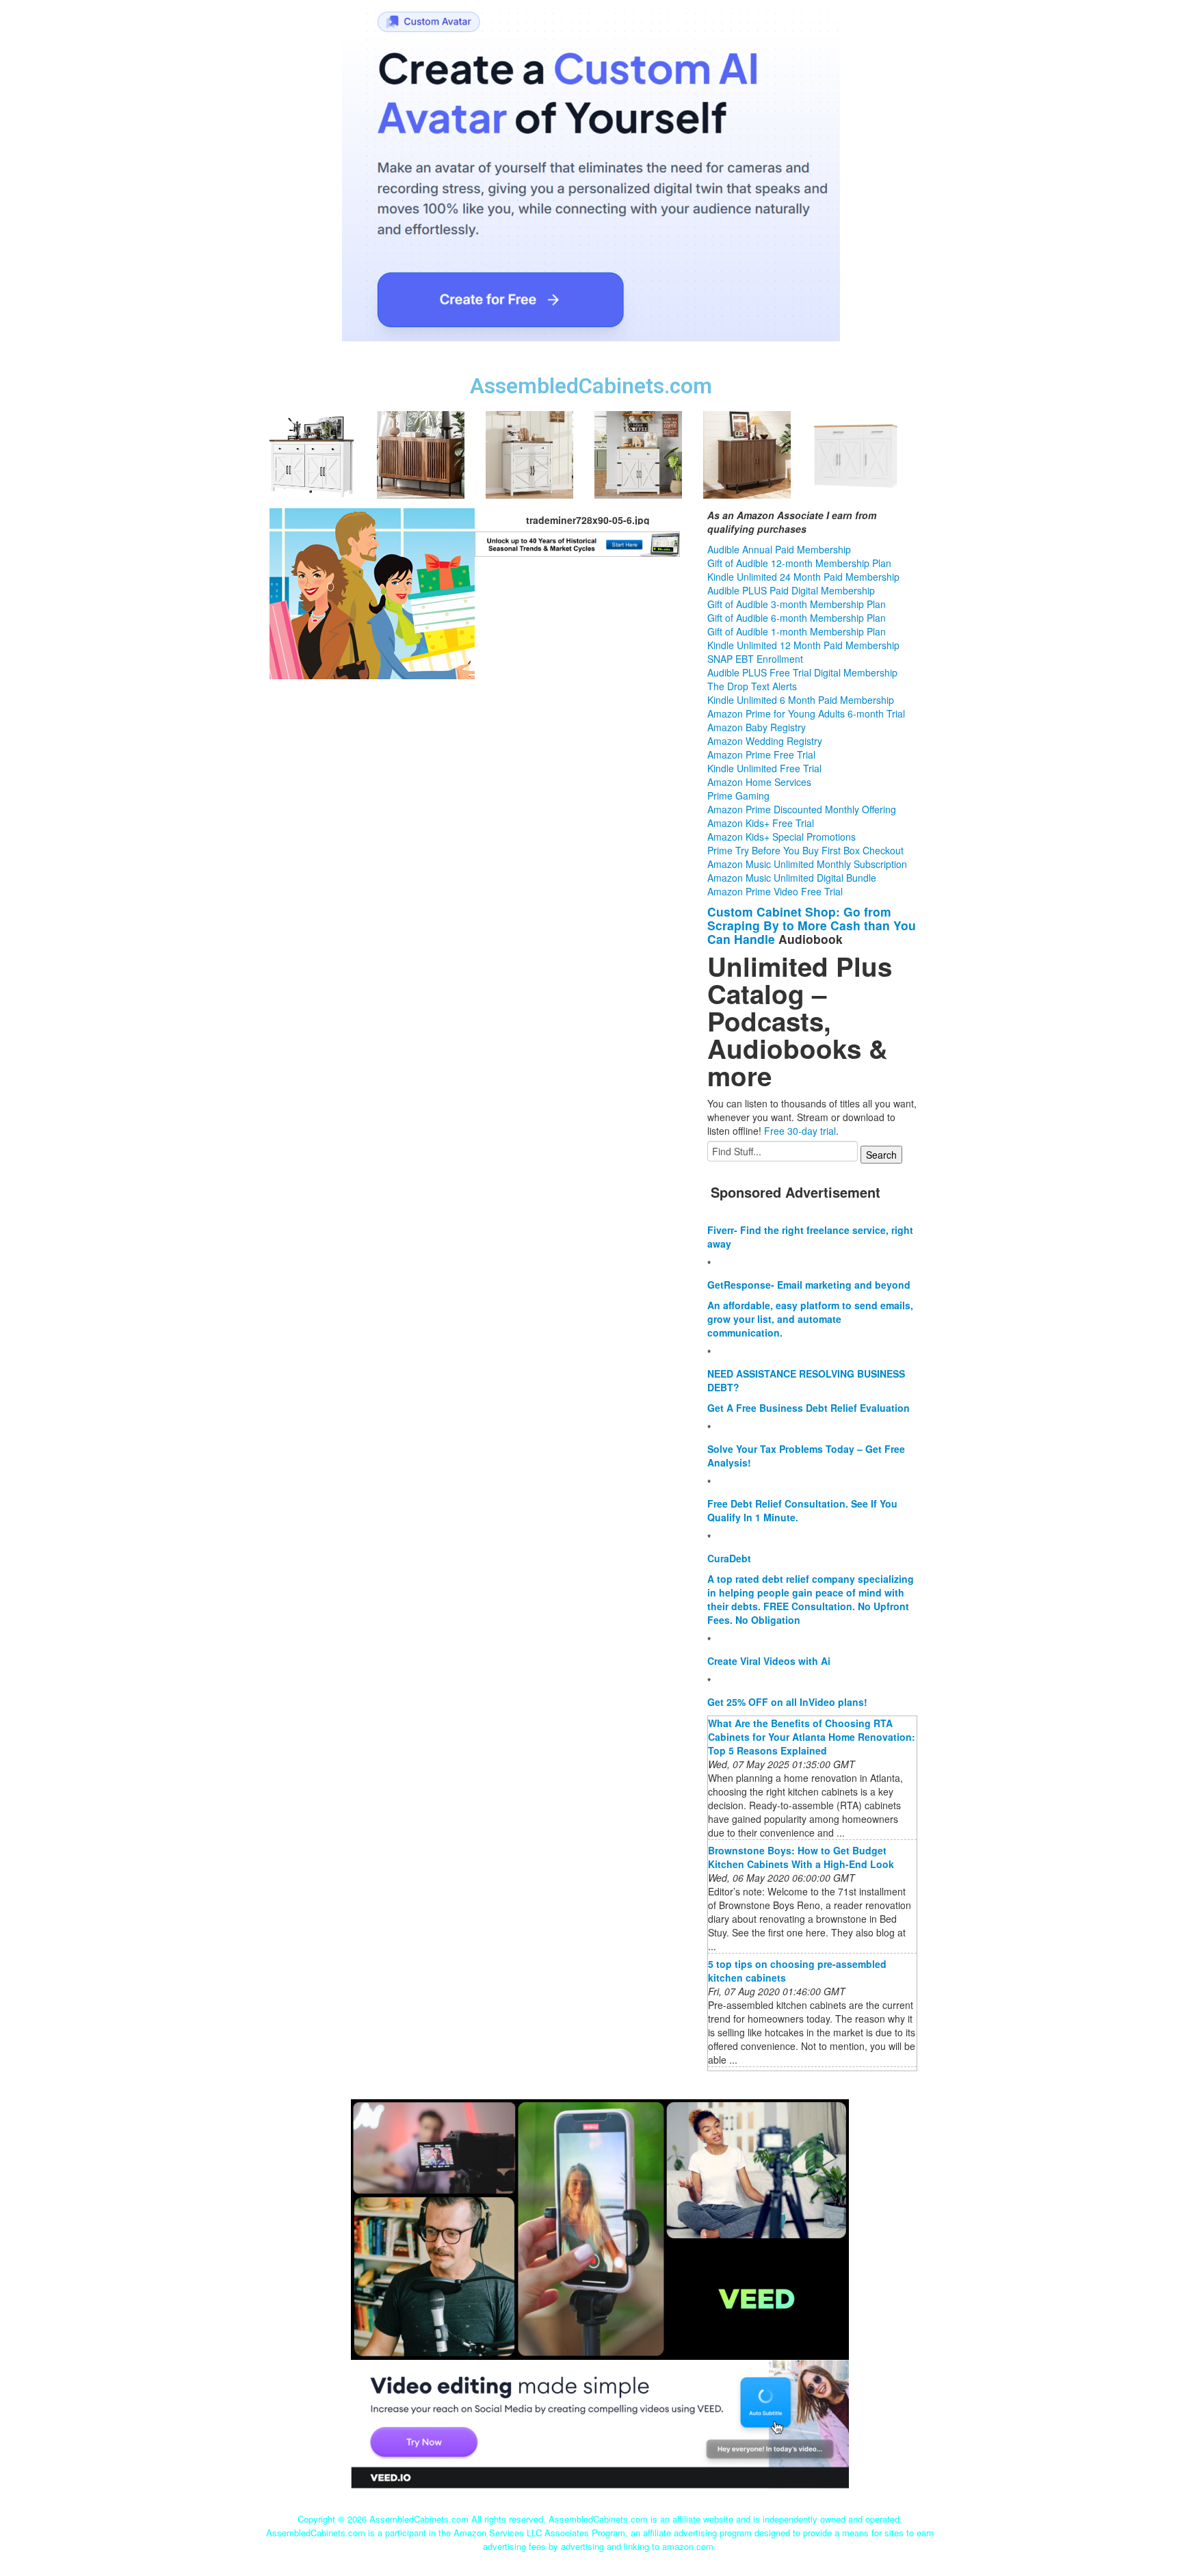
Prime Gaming (738, 796)
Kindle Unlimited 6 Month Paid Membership (801, 700)
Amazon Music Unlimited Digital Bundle (792, 878)
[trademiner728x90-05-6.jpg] (372, 592)
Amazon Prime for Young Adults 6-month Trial (806, 713)
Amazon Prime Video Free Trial (775, 891)
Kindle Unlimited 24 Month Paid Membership (803, 577)
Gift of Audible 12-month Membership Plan (799, 563)
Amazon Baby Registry (757, 727)
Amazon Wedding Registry (765, 741)
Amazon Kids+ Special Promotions (782, 837)
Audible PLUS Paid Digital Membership (791, 590)
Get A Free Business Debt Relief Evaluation (809, 1408)
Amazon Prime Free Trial (761, 754)
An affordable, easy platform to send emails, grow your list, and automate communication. (810, 1319)
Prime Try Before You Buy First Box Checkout (805, 850)
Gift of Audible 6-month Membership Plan (797, 618)
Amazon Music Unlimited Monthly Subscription (807, 864)
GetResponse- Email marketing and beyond (809, 1285)
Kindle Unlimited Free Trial (764, 768)
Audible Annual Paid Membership (779, 549)
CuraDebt (729, 1558)
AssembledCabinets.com (591, 386)
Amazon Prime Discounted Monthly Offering (802, 809)
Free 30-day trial (800, 1131)
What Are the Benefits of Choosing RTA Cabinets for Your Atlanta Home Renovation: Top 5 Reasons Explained (812, 1737)
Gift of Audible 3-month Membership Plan (797, 604)
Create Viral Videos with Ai (769, 1661)
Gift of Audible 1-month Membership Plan (797, 631)
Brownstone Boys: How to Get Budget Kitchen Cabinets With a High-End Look (801, 1857)
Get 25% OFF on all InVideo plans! (787, 1702)
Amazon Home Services (759, 782)
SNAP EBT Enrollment (755, 659)
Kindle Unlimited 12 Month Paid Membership (803, 645)
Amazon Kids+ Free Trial (761, 823)
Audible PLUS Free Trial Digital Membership (802, 672)
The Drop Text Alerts (752, 686)
